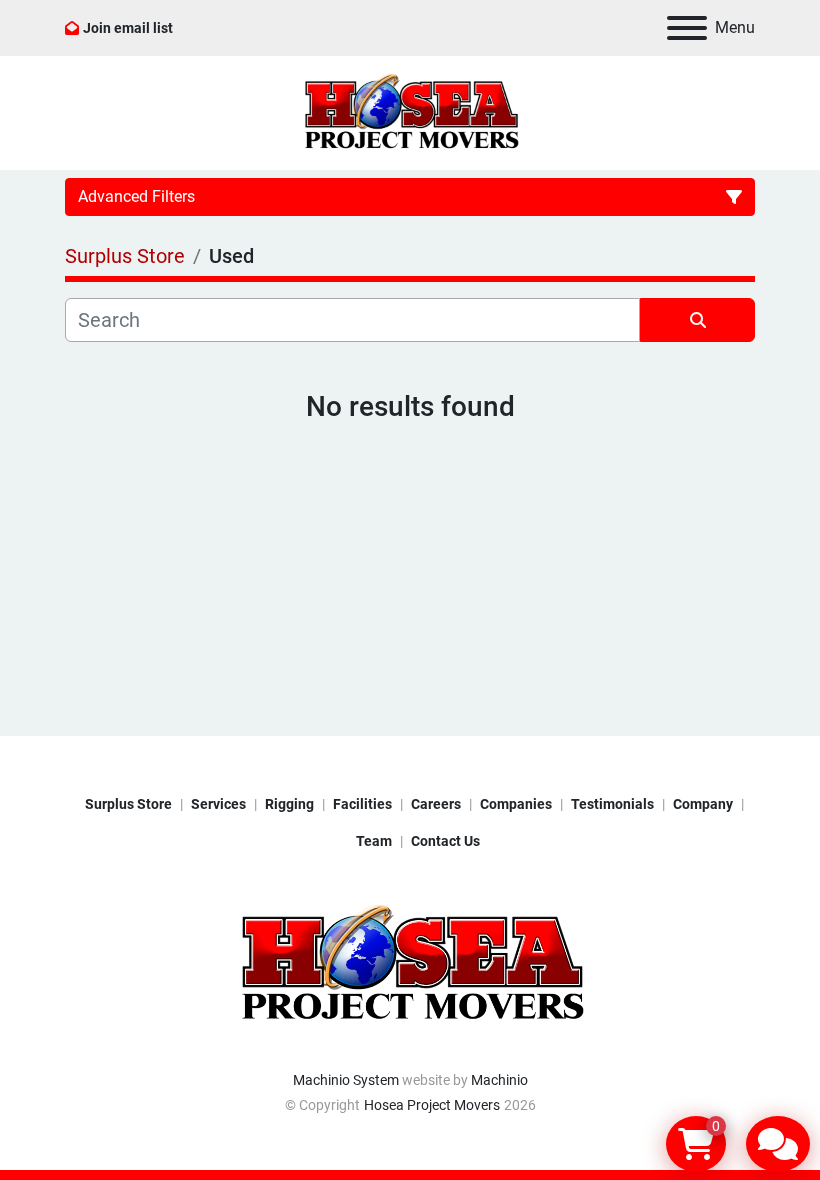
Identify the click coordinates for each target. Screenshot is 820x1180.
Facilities (362, 804)
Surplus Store (128, 804)
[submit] (697, 320)
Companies (516, 804)
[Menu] (687, 28)
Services (218, 804)
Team (374, 841)
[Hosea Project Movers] (410, 964)
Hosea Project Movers (432, 1105)
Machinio (499, 1080)
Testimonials (612, 804)
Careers (436, 804)
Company (703, 804)
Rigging (289, 804)
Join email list (128, 28)
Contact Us (445, 841)
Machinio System (346, 1080)
